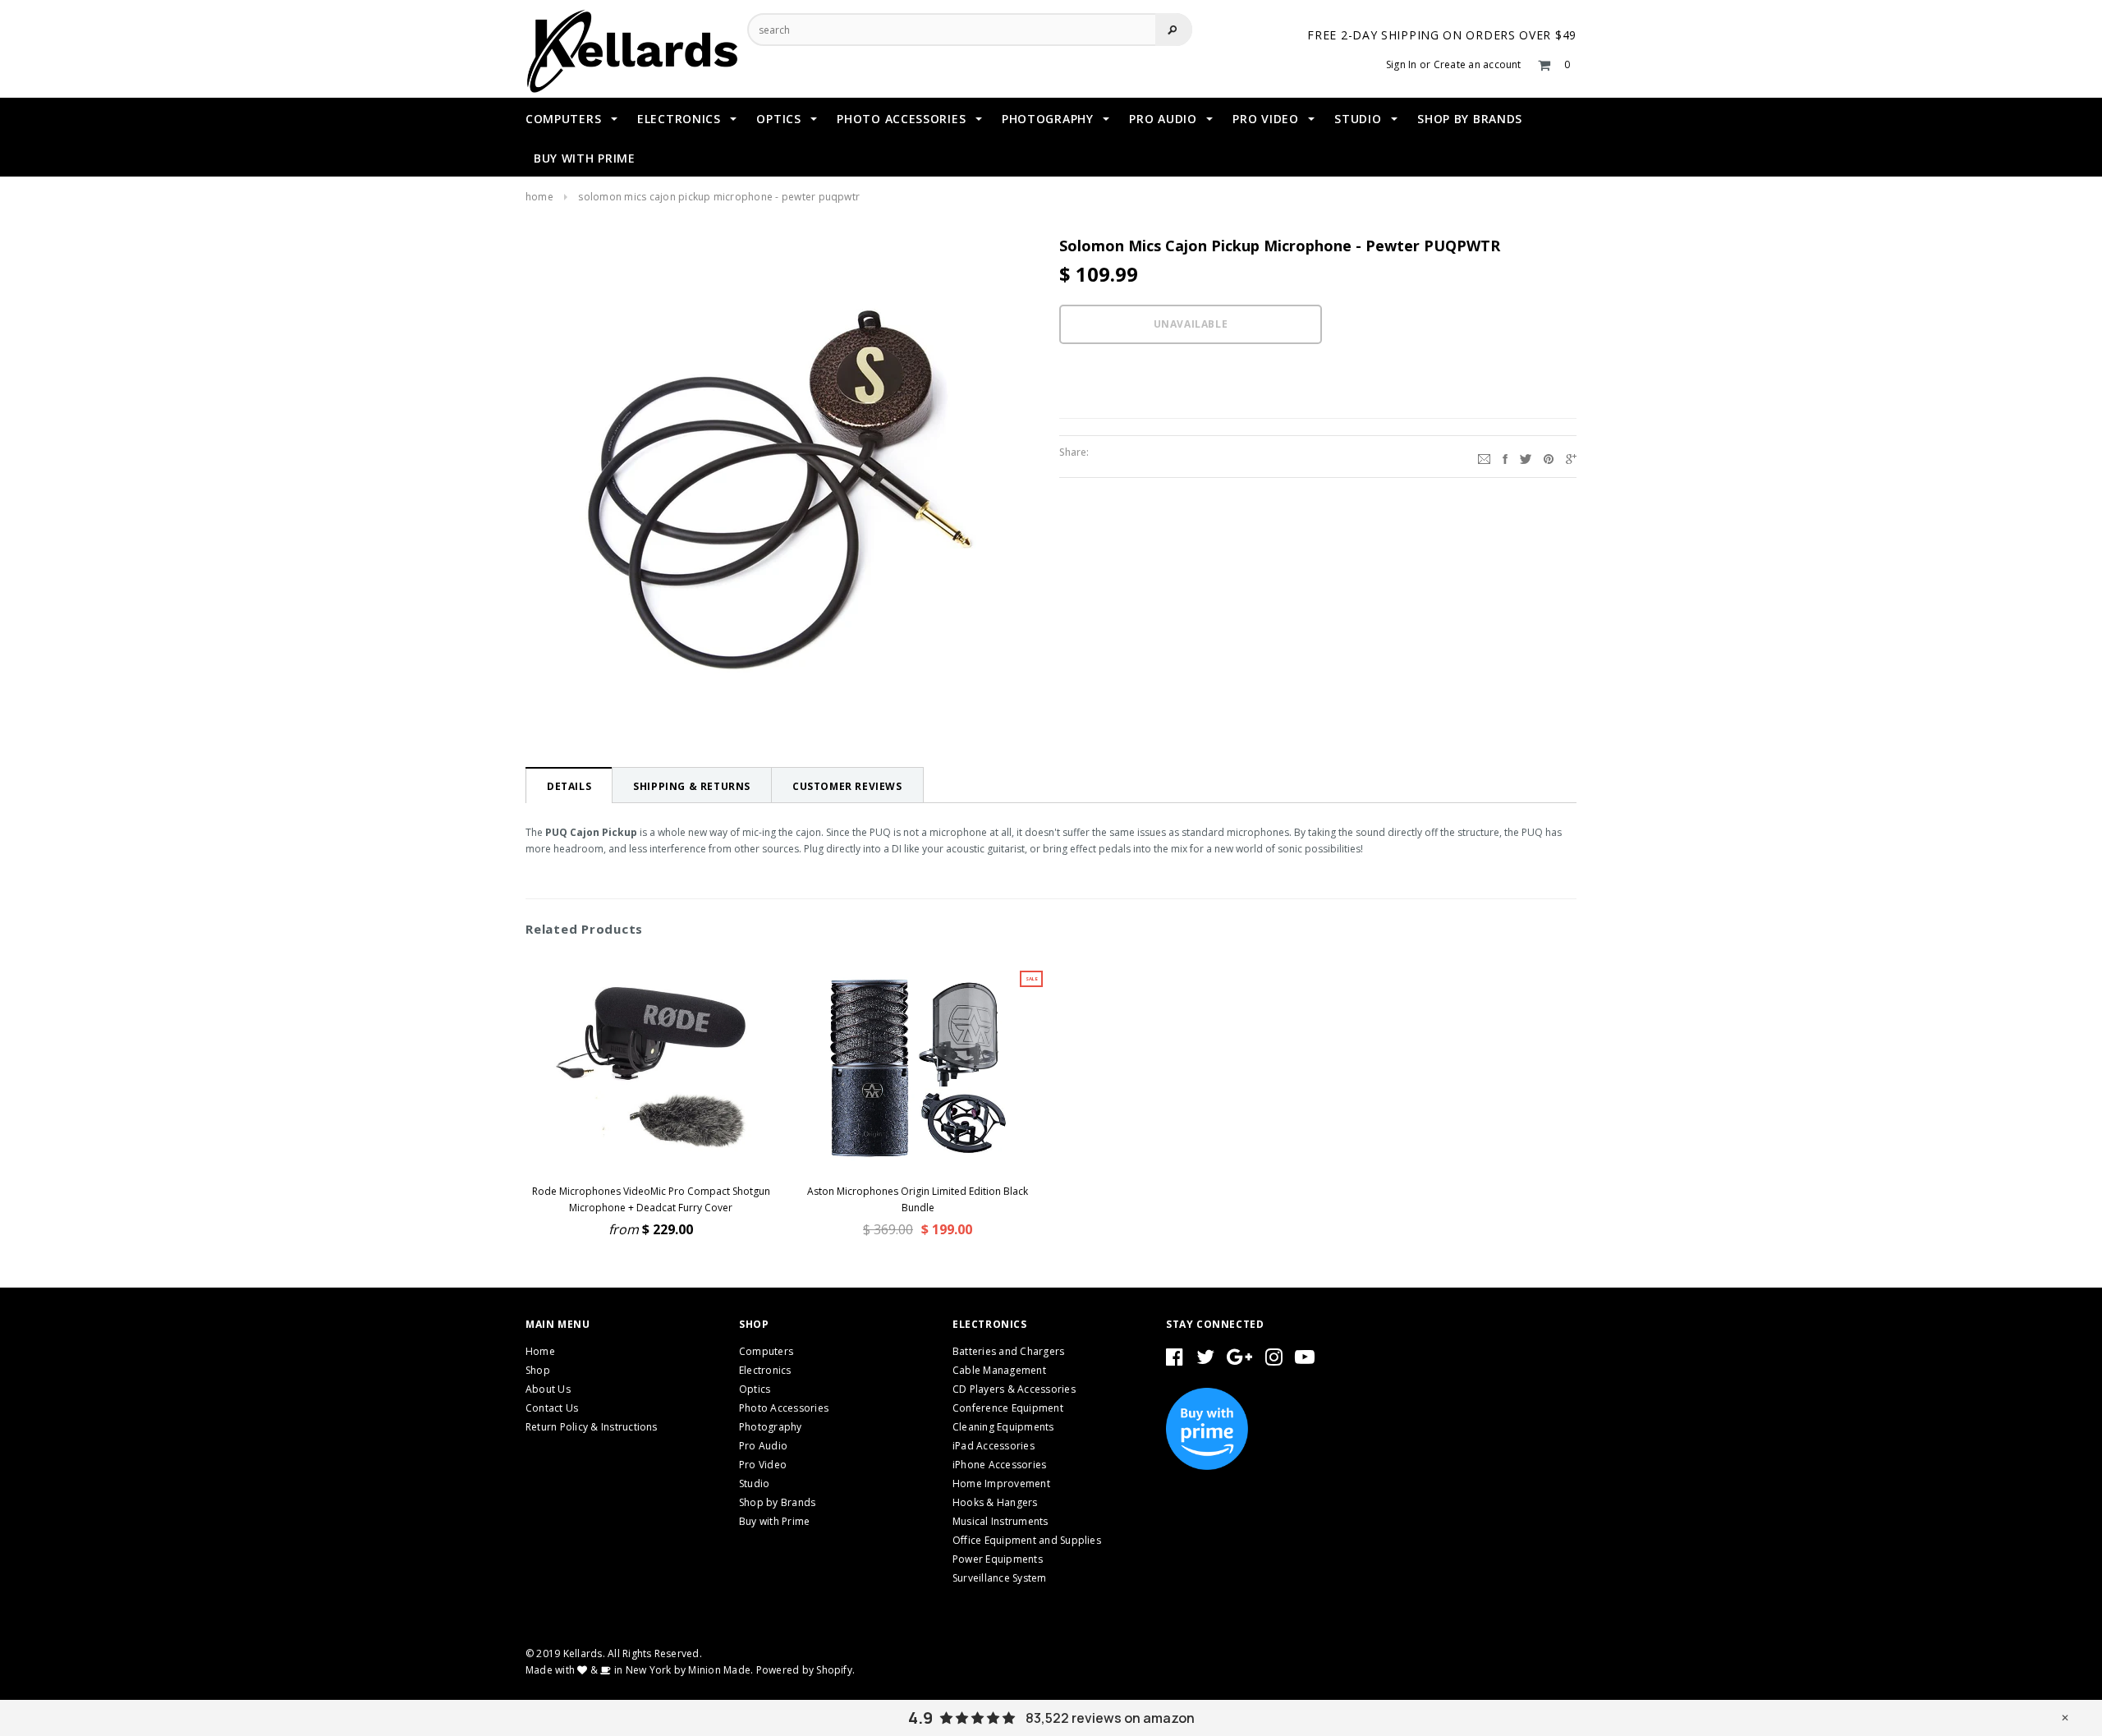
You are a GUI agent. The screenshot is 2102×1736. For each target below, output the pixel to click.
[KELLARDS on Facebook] (1175, 1360)
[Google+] (1571, 457)
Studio (754, 1483)
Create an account (1478, 64)
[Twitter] (1526, 457)
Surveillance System (1000, 1578)
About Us (548, 1389)
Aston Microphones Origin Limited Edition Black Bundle (918, 1199)
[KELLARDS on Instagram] (1274, 1360)
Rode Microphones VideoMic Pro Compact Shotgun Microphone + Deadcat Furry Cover (651, 1199)
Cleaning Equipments (1003, 1427)
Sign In (1402, 64)
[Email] (1484, 457)
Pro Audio (763, 1446)
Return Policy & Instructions (592, 1427)
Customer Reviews (847, 786)
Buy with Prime (774, 1521)
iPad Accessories (994, 1446)
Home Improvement (1001, 1483)
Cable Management (999, 1370)
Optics (755, 1389)
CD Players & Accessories (1014, 1389)
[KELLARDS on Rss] (1305, 1360)
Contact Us (552, 1408)
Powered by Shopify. (806, 1670)
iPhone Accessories (999, 1465)
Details (569, 786)
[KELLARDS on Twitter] (1205, 1360)
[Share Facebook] (1505, 457)
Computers (766, 1351)
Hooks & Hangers (995, 1502)
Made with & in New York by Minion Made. (639, 1670)
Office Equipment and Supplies (1027, 1540)
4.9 (920, 1718)
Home (539, 197)
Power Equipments (998, 1559)
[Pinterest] (1549, 457)
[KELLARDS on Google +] (1239, 1360)
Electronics (765, 1370)
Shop (538, 1370)
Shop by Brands (777, 1502)
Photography (771, 1427)
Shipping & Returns (692, 786)
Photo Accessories (784, 1408)
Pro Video (763, 1465)
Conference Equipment (1008, 1408)
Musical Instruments (1001, 1521)
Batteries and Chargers (1008, 1351)
